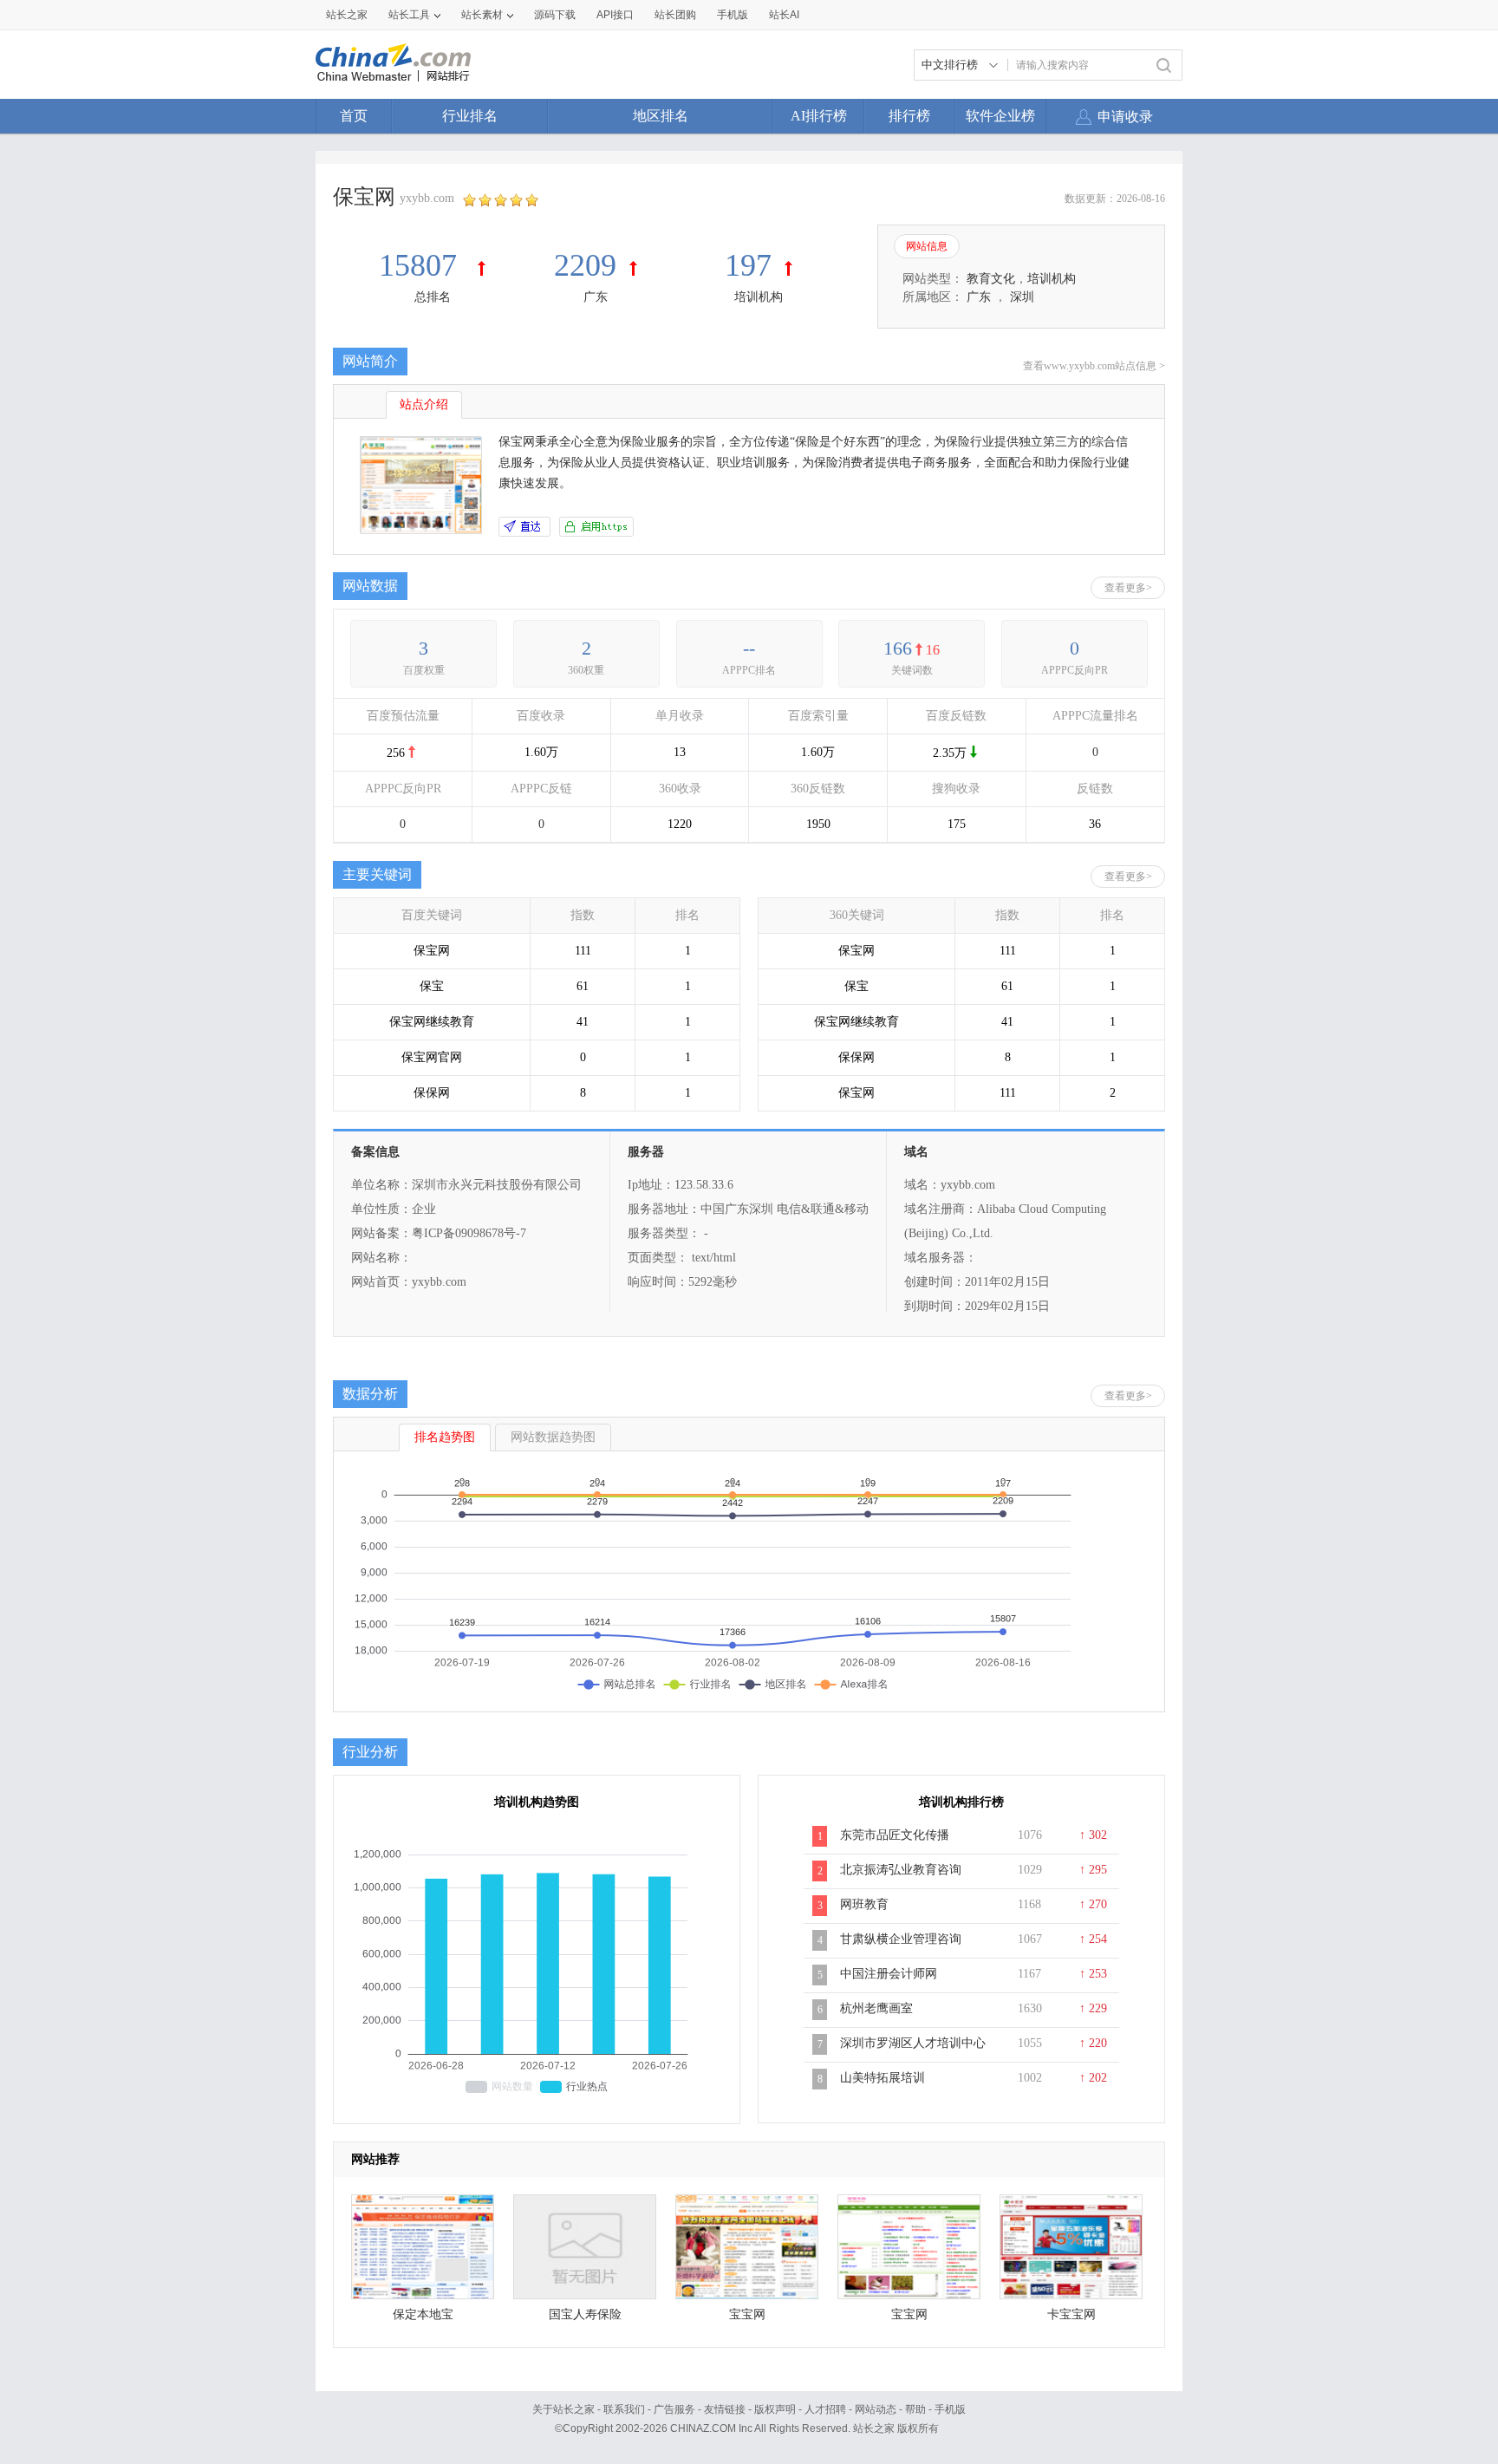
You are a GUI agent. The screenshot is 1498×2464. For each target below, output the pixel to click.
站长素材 (482, 15)
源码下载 (555, 15)
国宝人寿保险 (585, 2314)
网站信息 (927, 246)
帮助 (915, 2409)
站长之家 (347, 15)
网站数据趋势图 (553, 1437)
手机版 (950, 2409)
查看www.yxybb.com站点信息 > (1094, 366)
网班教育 (864, 1904)
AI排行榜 (819, 116)
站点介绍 (424, 404)
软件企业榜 (1000, 116)
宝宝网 (747, 2314)
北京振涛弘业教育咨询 (901, 1870)
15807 (422, 265)
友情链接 (725, 2409)
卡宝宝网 (1071, 2314)
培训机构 (759, 297)
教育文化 (991, 279)
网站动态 (876, 2409)
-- (749, 648)
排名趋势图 (445, 1437)
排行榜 (909, 116)
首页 (354, 116)
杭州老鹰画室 (876, 2008)
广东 (596, 297)
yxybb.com (427, 198)
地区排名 (661, 116)
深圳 (1022, 297)
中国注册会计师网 (889, 1974)
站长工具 (409, 15)
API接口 (615, 15)
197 (748, 265)
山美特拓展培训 (883, 2078)
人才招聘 (825, 2409)
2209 (585, 265)
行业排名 (470, 116)
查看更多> (1128, 588)
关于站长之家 (563, 2409)
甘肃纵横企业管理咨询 (901, 1939)
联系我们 (624, 2409)
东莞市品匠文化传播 (895, 1835)
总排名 (433, 297)
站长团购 (675, 15)
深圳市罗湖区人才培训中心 (913, 2043)
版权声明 (775, 2409)
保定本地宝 (423, 2314)
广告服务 (674, 2409)
